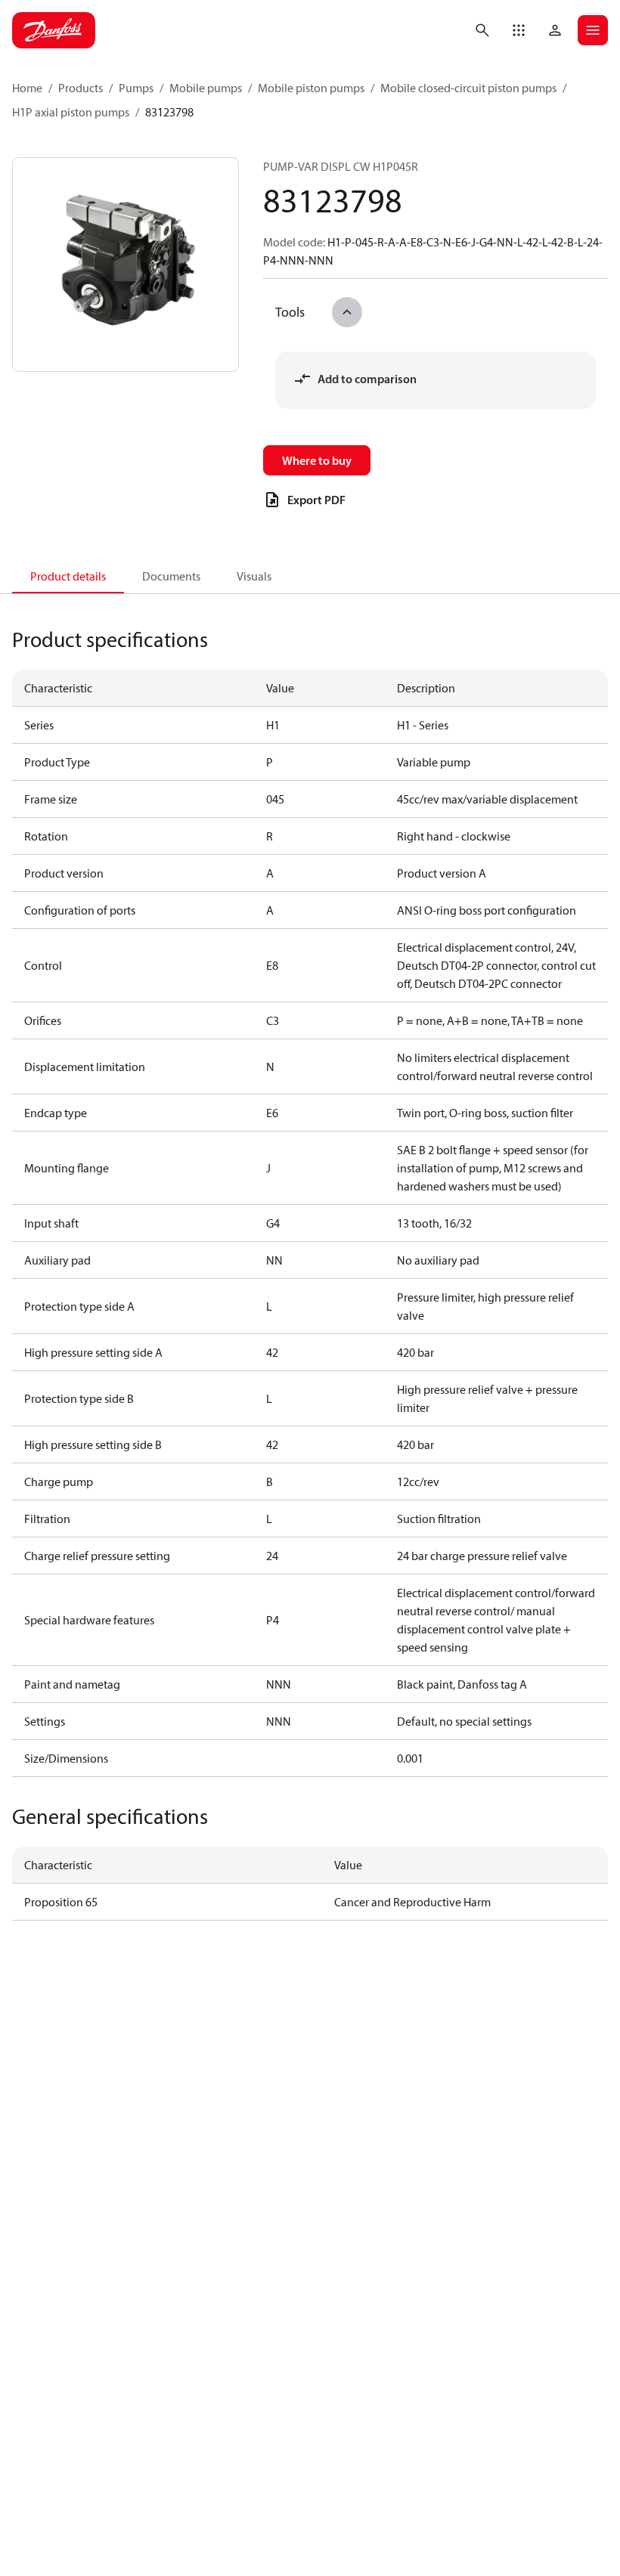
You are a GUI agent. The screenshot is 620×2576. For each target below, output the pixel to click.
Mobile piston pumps (311, 88)
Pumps (136, 88)
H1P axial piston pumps (71, 112)
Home (27, 88)
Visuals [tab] (254, 576)
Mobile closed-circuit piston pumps (468, 88)
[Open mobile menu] (593, 30)
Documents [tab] (171, 576)
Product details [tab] (68, 576)
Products (81, 88)
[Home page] (54, 30)
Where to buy (317, 460)
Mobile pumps (206, 88)
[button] (519, 30)
